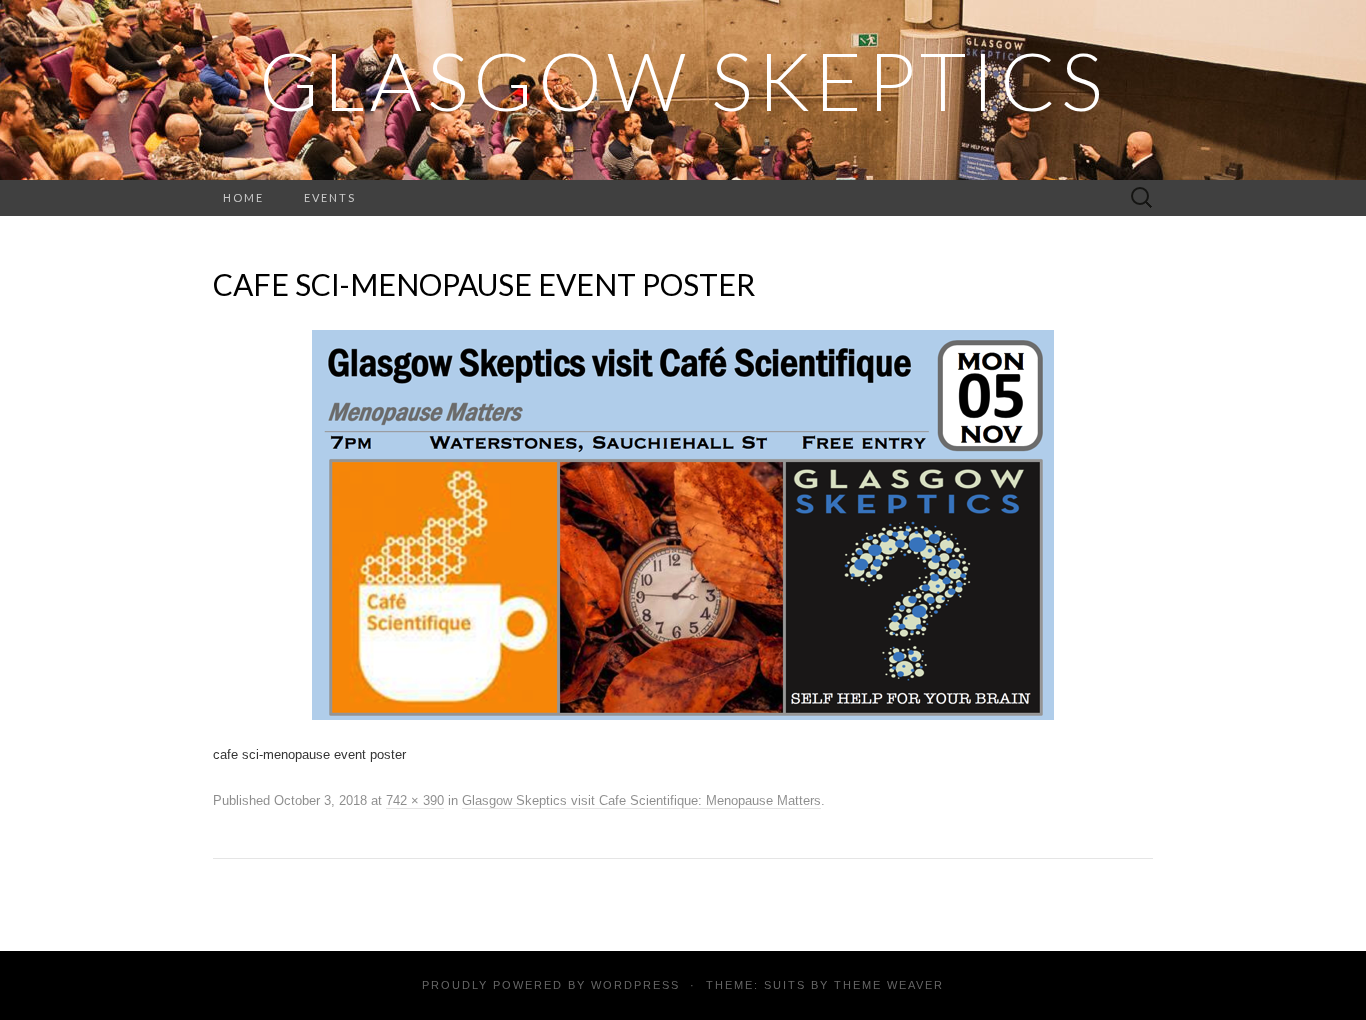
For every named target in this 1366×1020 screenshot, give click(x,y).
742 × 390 (415, 800)
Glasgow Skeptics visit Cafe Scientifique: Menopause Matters (641, 800)
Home (243, 197)
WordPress (635, 985)
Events (330, 197)
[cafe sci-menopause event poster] (683, 524)
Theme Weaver (889, 985)
